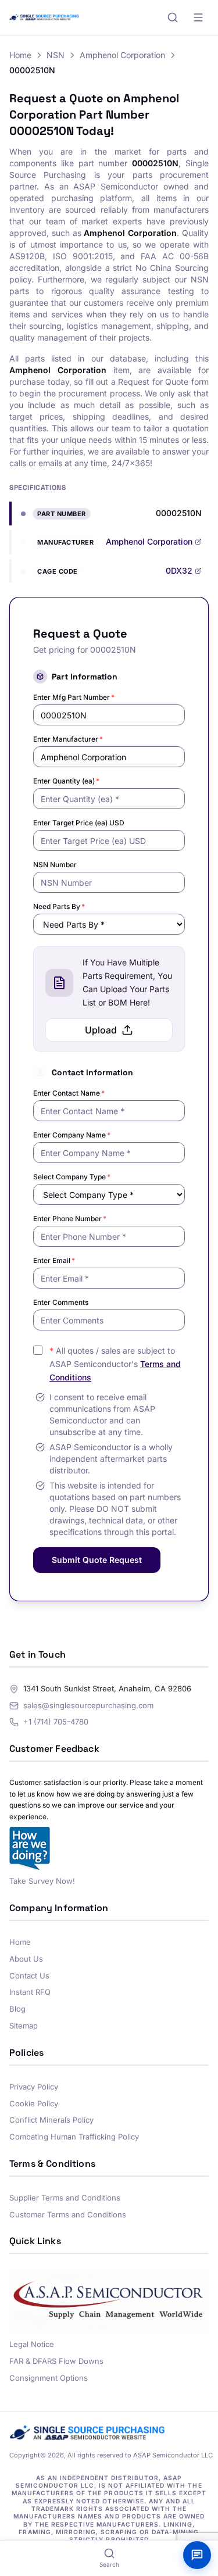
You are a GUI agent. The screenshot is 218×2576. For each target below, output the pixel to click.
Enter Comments (61, 1302)
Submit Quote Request (97, 1560)
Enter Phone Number (70, 1219)
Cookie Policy (34, 2103)
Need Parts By (59, 906)
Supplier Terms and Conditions (65, 2198)
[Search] (173, 17)
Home (20, 55)
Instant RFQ (30, 1992)
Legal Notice (32, 2344)
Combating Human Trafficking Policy (74, 2137)
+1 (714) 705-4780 (56, 1722)
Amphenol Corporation (122, 55)
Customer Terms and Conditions (68, 2214)
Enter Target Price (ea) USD (79, 823)
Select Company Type (72, 1177)
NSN (56, 55)
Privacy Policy (34, 2087)
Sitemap (24, 2026)
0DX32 (179, 570)
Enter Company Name (72, 1135)
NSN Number (55, 865)
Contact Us (29, 1976)
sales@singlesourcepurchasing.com (88, 1705)
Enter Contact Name (69, 1093)
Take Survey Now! (42, 1881)
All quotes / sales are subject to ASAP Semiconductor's (115, 1364)
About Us (26, 1959)
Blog (17, 2009)
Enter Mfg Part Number (74, 697)
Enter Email (54, 1260)
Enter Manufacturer (68, 739)
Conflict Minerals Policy (51, 2120)
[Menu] (198, 17)
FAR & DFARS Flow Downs (56, 2361)
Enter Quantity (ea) (66, 781)
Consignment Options (49, 2378)
